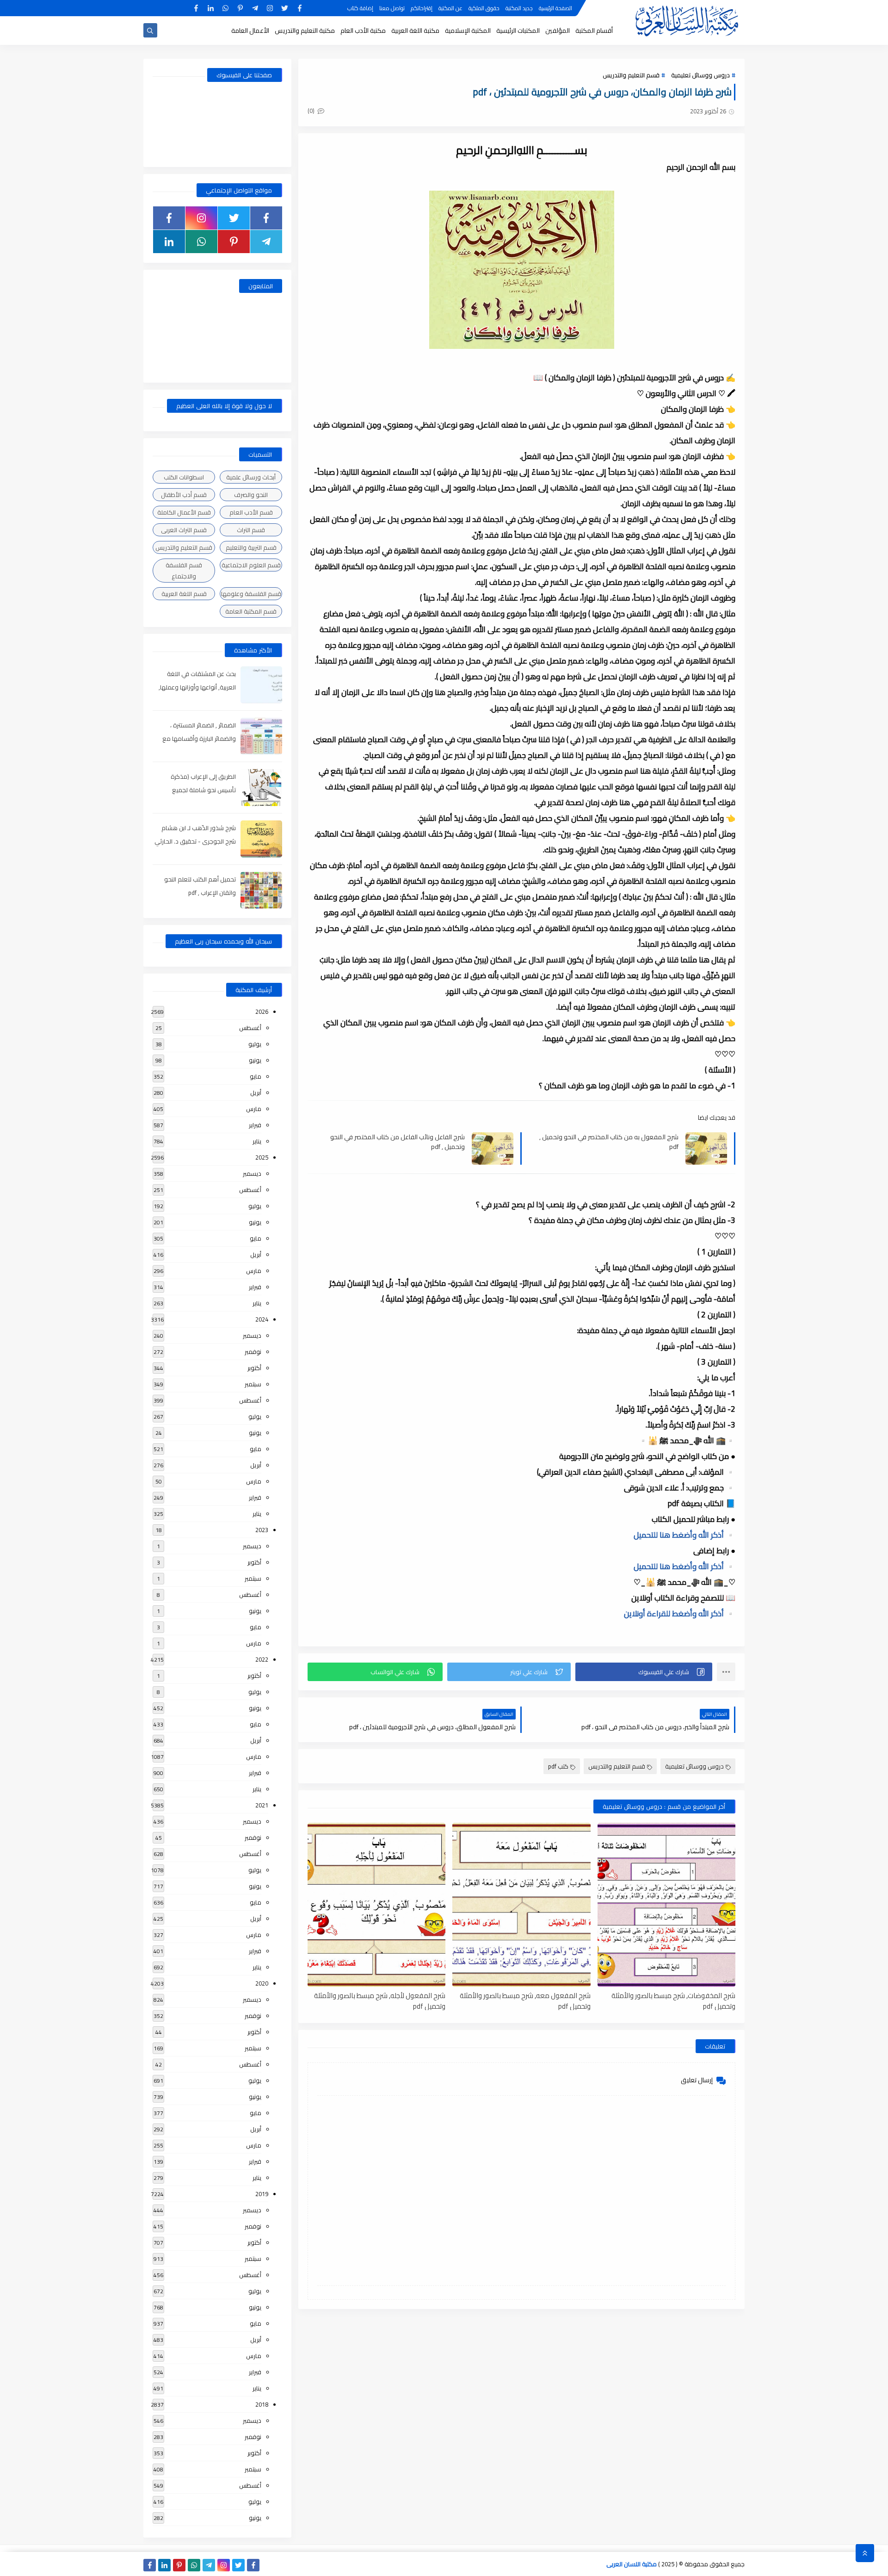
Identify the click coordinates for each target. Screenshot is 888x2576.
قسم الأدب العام (251, 512)
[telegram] (255, 8)
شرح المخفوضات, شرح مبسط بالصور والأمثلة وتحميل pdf (673, 2000)
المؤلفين (558, 31)
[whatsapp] (225, 8)
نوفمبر (253, 1352)
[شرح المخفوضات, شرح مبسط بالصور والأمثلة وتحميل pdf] (666, 1905)
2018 (262, 2404)
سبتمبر (253, 1384)
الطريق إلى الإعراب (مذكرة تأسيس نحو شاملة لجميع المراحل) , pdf (203, 790)
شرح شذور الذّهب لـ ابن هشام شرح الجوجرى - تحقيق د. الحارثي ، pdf (195, 841)
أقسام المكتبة (594, 31)
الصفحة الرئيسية (555, 8)
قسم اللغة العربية (184, 594)
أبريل (256, 1092)
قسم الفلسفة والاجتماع (184, 571)
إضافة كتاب (360, 8)
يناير (257, 1141)
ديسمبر (252, 1173)
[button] (644, 1672)
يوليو (255, 1044)
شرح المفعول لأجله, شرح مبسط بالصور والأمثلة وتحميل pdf (380, 2000)
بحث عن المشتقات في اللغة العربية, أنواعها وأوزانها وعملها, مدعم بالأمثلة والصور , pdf (197, 687)
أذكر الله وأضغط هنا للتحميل (684, 1535)
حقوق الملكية (484, 8)
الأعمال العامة (250, 31)
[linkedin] (211, 8)
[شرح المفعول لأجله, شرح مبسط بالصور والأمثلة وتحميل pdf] (376, 1905)
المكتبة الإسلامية (468, 31)
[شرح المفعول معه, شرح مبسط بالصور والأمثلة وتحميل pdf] (521, 1905)
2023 (262, 1530)
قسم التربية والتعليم (251, 547)
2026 (262, 1012)
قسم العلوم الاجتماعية (251, 565)
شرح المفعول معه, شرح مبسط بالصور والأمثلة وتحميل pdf (525, 2000)
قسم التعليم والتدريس (631, 75)
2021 (262, 1805)
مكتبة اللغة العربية (415, 31)
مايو (256, 1076)
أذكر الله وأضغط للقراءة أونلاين (680, 1614)
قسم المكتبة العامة (251, 611)
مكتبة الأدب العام (363, 31)
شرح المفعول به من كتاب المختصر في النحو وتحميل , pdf (609, 1142)
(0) (312, 111)
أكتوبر (254, 1368)
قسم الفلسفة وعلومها (251, 594)
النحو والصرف (251, 495)
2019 (262, 2194)
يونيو (255, 1060)
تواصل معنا (392, 8)
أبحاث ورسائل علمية (251, 477)
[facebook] (299, 8)
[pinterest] (240, 8)
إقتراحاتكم (422, 8)
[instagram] (270, 8)
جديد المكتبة (519, 8)
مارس (254, 1109)
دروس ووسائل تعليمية (700, 75)
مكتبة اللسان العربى (632, 2564)
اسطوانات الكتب (184, 477)
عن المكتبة (450, 8)
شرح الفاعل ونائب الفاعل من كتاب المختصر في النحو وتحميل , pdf (398, 1142)
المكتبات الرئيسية (518, 31)
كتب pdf (558, 1766)
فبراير (255, 1125)
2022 (262, 1659)
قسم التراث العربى (184, 530)
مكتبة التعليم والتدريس (305, 31)
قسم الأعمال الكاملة (184, 512)
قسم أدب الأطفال (184, 495)
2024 (262, 1319)
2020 (262, 1983)
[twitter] (285, 8)
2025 (262, 1157)
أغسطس (250, 1028)
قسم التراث (251, 530)
